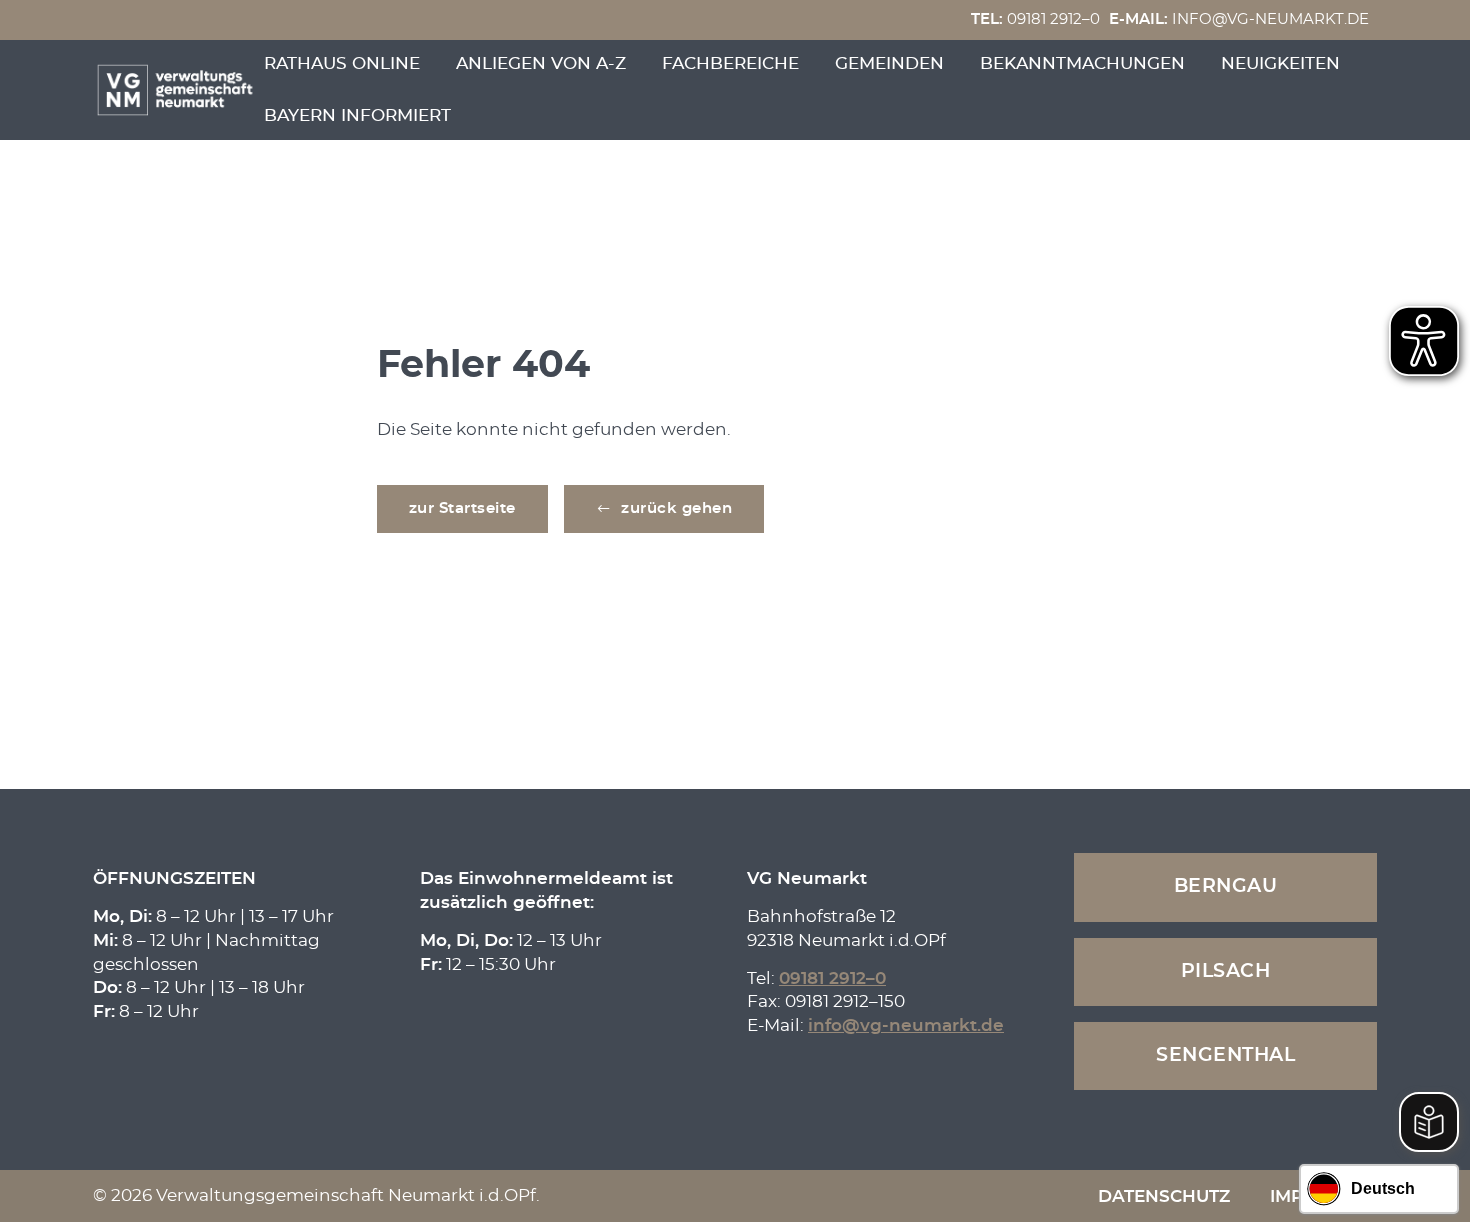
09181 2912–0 (1035, 19)
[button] (664, 509)
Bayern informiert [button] (357, 115)
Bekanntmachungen (1082, 63)
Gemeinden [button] (889, 63)
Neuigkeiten (1280, 63)
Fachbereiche (730, 63)
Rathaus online (342, 63)
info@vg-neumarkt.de (1239, 19)
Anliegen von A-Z (541, 63)
